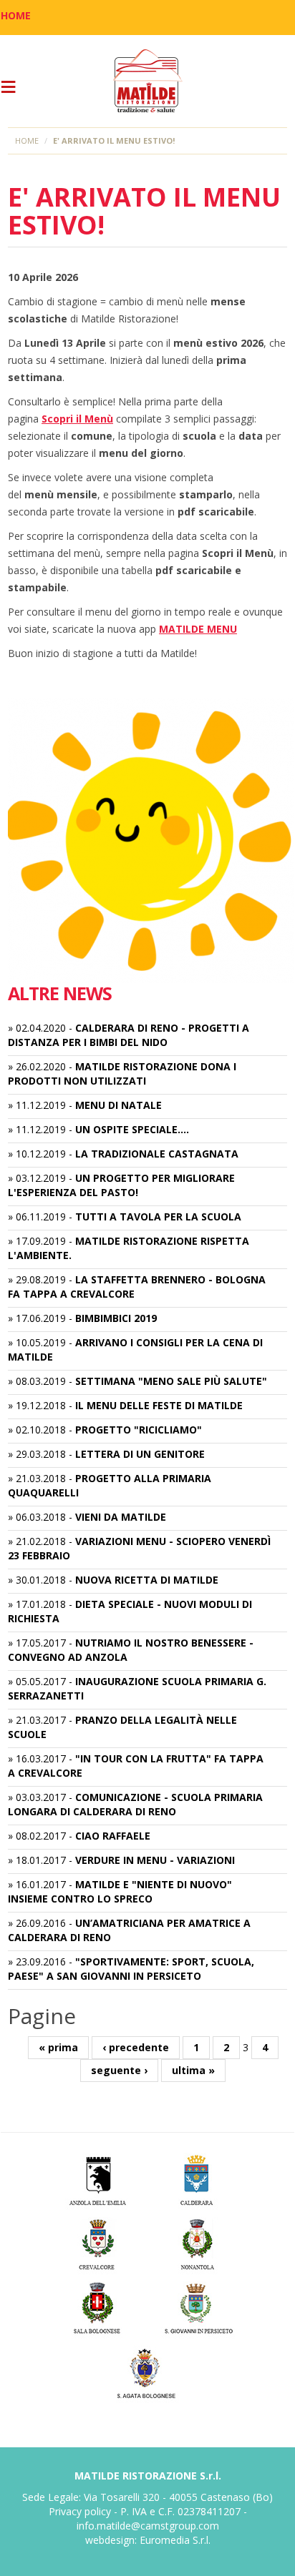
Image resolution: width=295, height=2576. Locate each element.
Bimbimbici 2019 (116, 1318)
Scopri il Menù (77, 419)
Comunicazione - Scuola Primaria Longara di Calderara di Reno (135, 1804)
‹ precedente (136, 2047)
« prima (58, 2047)
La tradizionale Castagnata (157, 1154)
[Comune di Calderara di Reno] (198, 2178)
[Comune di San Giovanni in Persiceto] (198, 2307)
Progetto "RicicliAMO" (139, 1430)
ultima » (193, 2070)
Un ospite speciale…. (132, 1129)
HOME (16, 15)
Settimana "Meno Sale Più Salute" (171, 1381)
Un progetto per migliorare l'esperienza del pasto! (121, 1185)
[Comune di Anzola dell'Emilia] (97, 2178)
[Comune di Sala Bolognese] (97, 2307)
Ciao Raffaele (113, 1836)
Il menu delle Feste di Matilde (159, 1405)
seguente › (119, 2070)
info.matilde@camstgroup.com (148, 2526)
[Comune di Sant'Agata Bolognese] (148, 2371)
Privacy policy (80, 2511)
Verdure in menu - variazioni (155, 1860)
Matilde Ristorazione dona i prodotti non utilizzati (122, 1074)
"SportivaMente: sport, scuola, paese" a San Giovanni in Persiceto (131, 1969)
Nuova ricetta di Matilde (147, 1580)
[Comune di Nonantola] (198, 2242)
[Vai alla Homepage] (147, 81)
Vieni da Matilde (121, 1517)
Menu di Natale (119, 1105)
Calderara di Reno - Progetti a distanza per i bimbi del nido (129, 1035)
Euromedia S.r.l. (175, 2540)
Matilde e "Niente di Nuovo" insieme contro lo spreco (120, 1891)
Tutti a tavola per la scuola (158, 1217)
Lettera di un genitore (140, 1454)
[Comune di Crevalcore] (97, 2242)
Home (27, 140)
